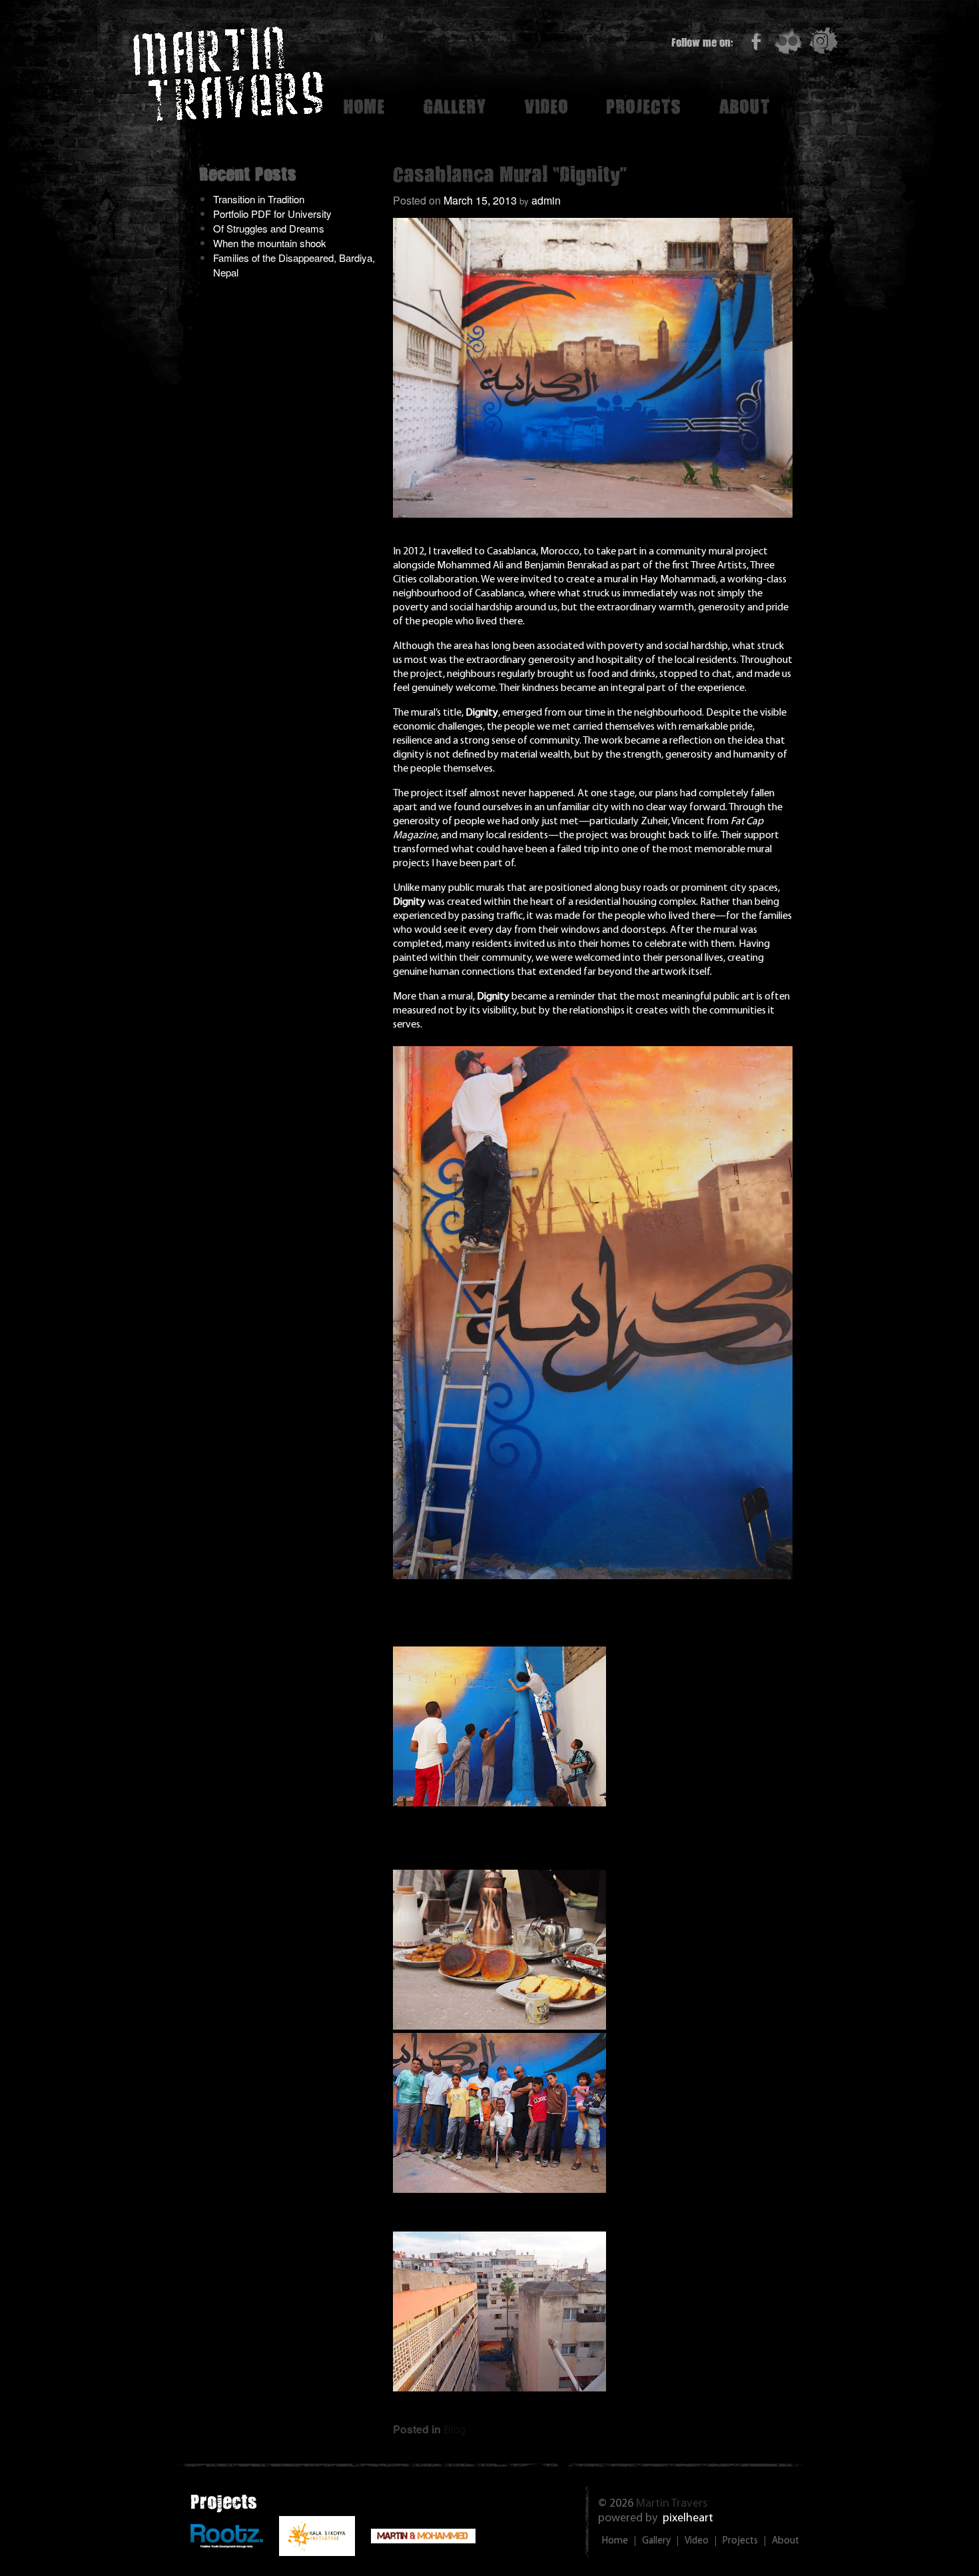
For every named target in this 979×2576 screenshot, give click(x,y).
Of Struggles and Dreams (269, 228)
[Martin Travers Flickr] (788, 41)
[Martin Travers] (228, 114)
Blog (455, 2429)
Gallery (455, 106)
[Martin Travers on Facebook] (753, 41)
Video (546, 106)
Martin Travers (672, 2504)
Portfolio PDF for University (272, 214)
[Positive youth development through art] (227, 2544)
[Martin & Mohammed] (423, 2539)
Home (364, 106)
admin (546, 200)
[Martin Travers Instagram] (823, 41)
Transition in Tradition (259, 199)
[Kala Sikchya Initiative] (317, 2552)
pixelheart (688, 2519)
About (744, 106)
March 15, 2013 (480, 200)
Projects (643, 106)
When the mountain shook (270, 243)
